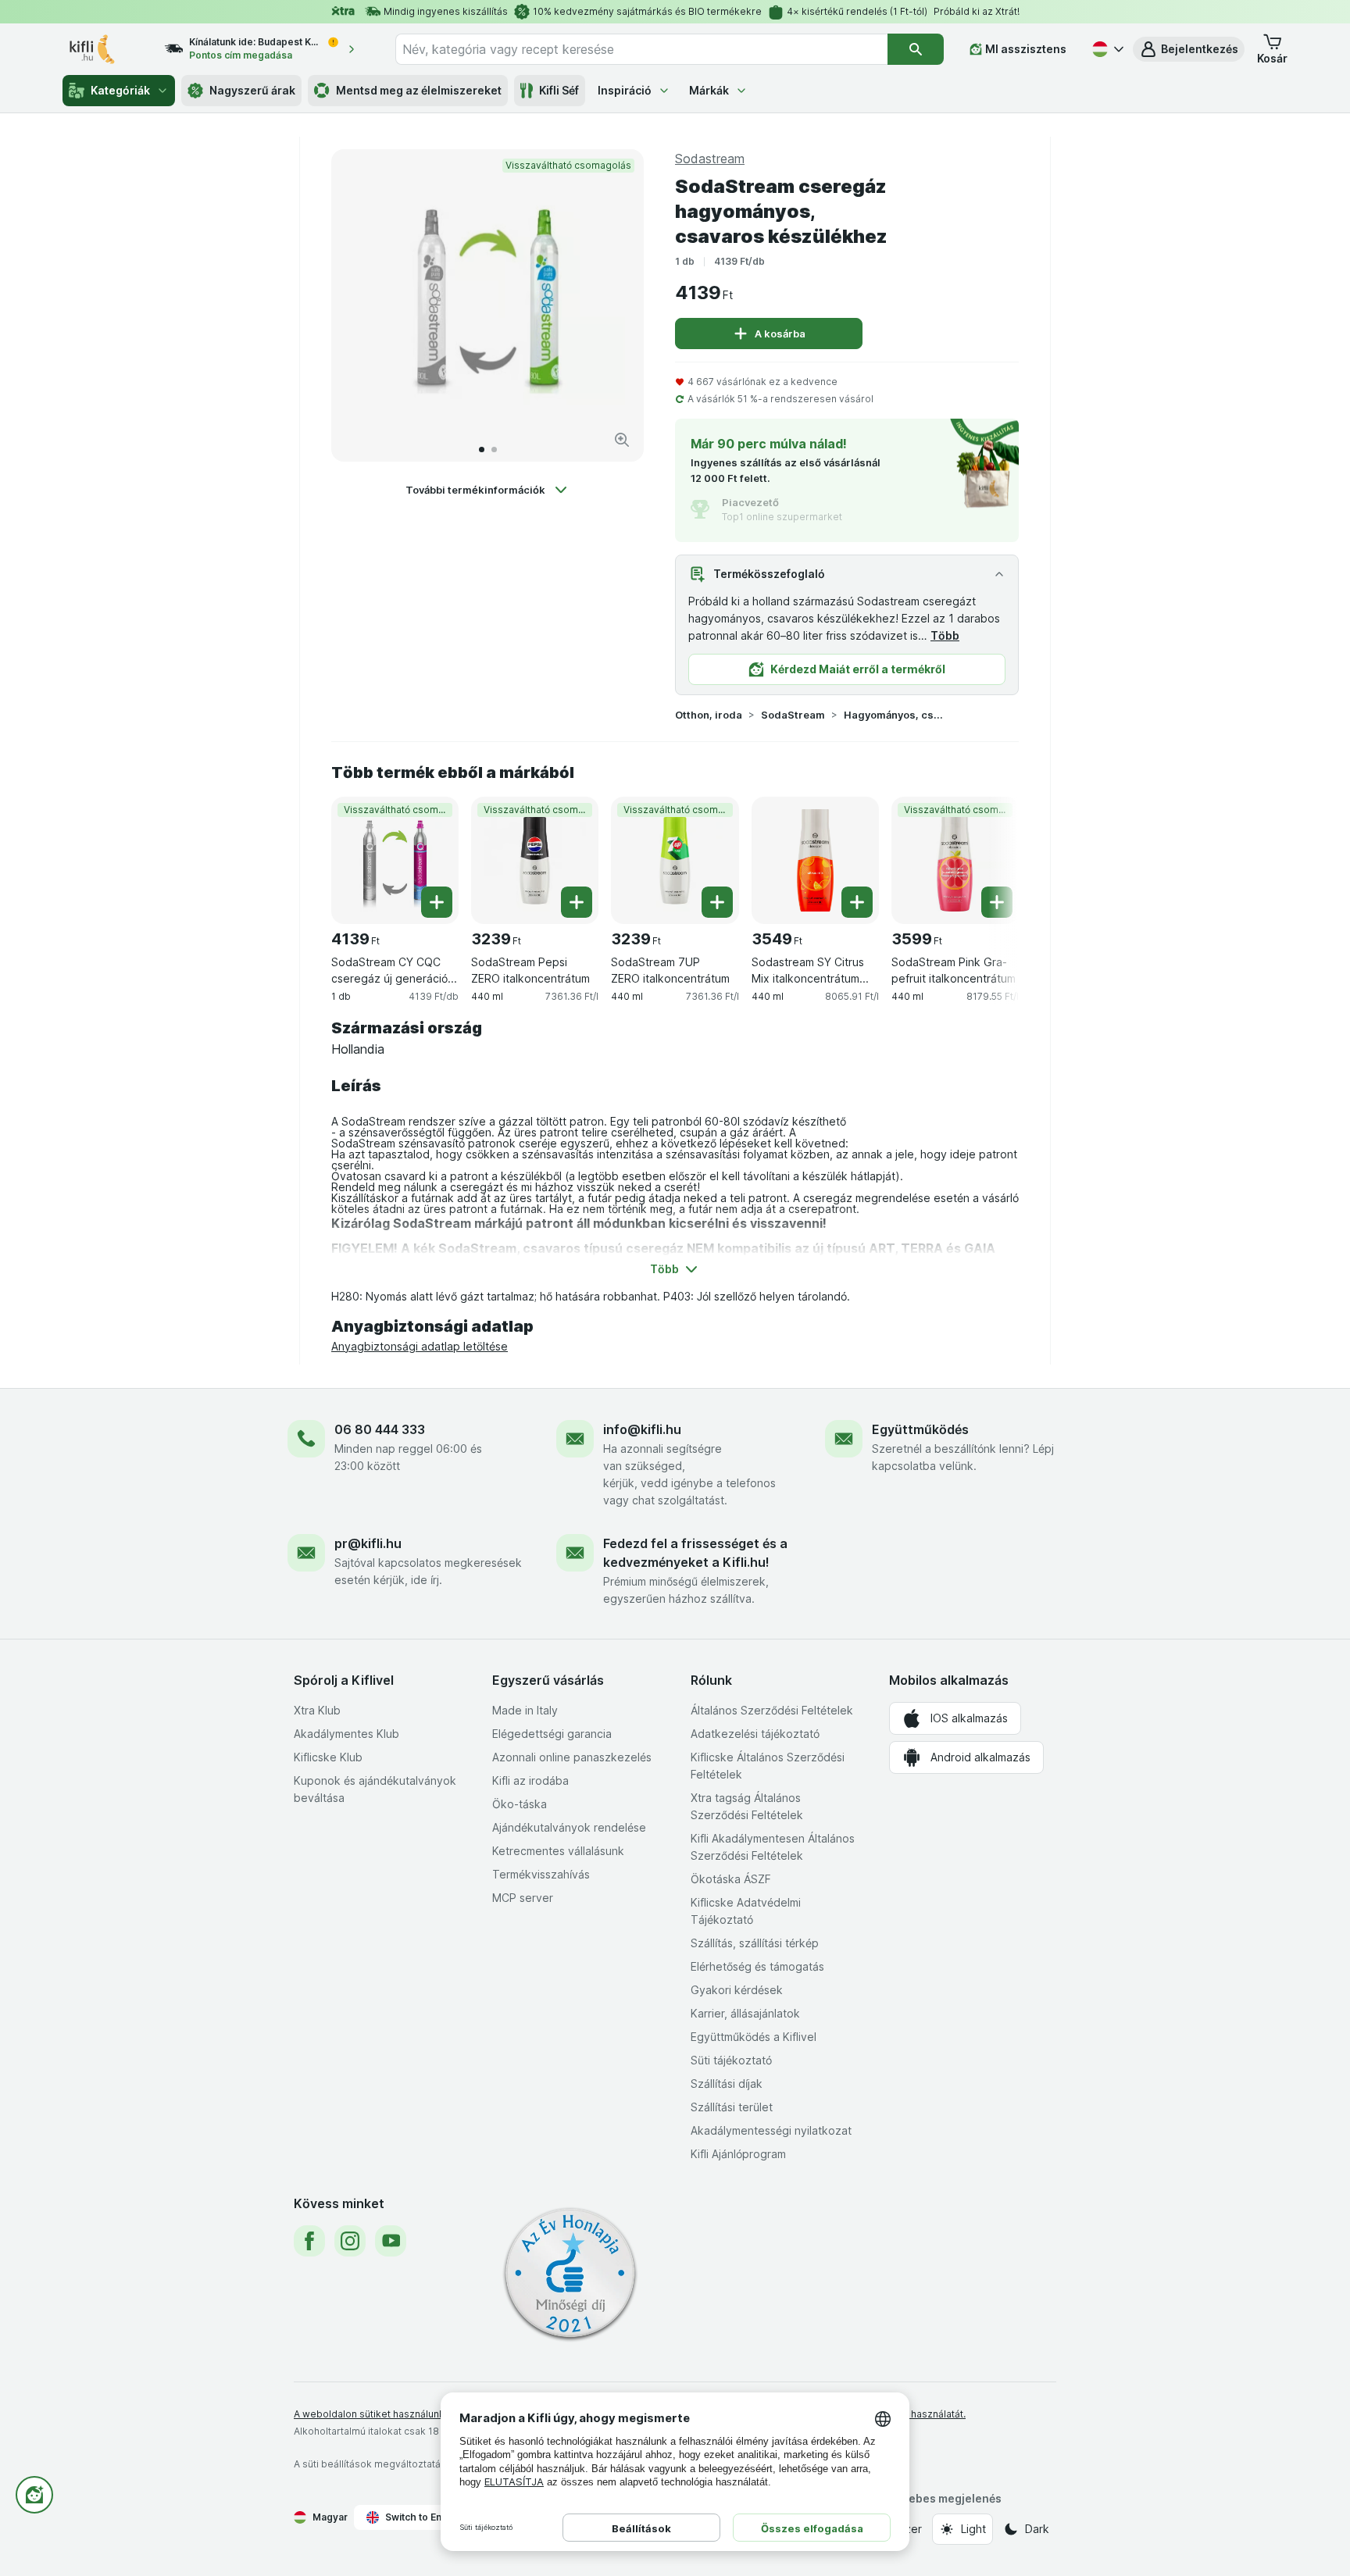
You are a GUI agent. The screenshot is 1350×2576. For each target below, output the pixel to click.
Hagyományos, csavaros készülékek (894, 715)
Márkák (709, 90)
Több (945, 635)
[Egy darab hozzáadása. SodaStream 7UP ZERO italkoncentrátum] (717, 902)
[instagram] (350, 2241)
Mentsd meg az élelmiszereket (419, 90)
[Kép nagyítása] (622, 440)
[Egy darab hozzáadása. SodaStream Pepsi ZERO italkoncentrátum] (577, 902)
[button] (1189, 49)
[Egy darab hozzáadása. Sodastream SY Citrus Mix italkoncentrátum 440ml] (857, 902)
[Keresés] (916, 49)
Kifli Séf (559, 90)
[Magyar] (1106, 49)
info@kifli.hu (642, 1429)
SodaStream (793, 715)
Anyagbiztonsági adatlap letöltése (420, 1346)
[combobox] (641, 49)
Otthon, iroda (709, 715)
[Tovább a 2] (494, 450)
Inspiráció (625, 90)
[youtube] (391, 2241)
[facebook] (309, 2241)
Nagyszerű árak (252, 90)
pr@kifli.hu (368, 1543)
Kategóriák (120, 90)
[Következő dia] (616, 305)
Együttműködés (920, 1429)
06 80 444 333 (380, 1429)
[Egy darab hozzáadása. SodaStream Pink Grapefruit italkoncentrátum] (997, 902)
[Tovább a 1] (482, 450)
